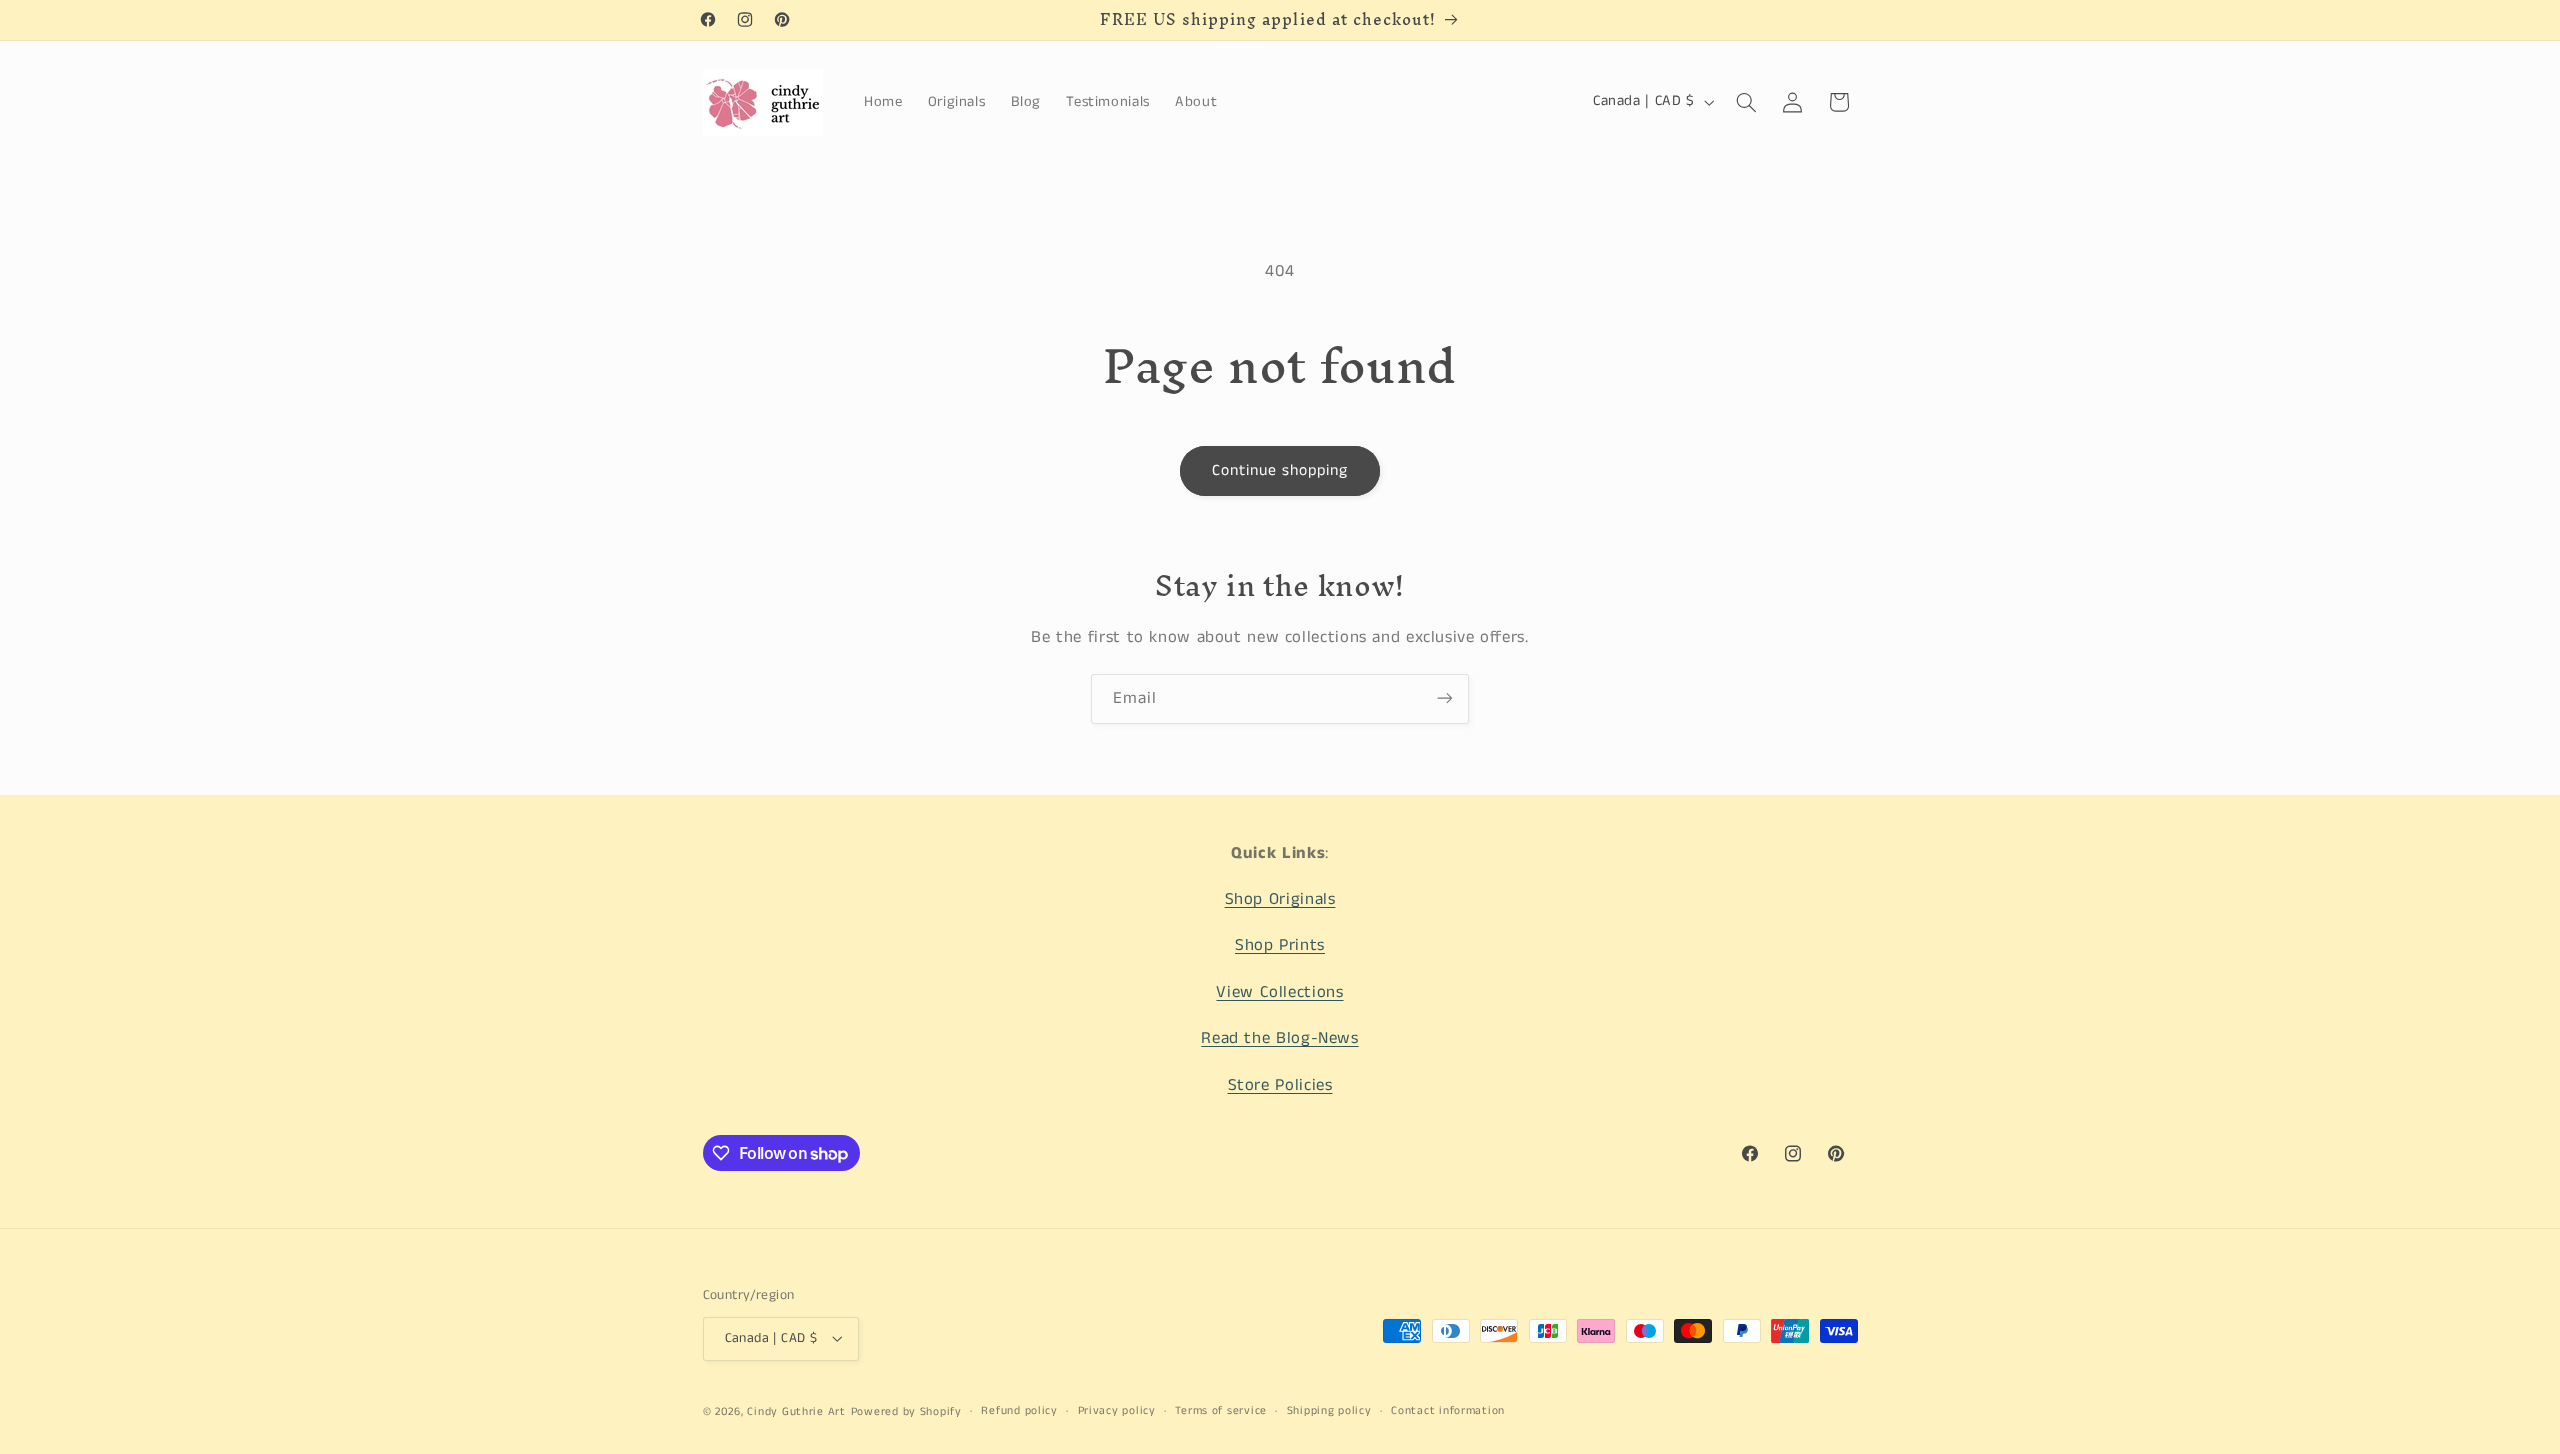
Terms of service (1221, 1411)
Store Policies (1280, 1085)
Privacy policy (1117, 1411)
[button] (1746, 102)
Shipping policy (1329, 1411)
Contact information (1448, 1411)
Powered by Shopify (906, 1411)
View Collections (1279, 992)
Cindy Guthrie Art (796, 1411)
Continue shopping (1280, 471)
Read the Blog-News (1279, 1039)
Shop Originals (1280, 899)
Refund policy (1019, 1411)
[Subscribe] (1445, 698)
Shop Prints (1280, 946)
